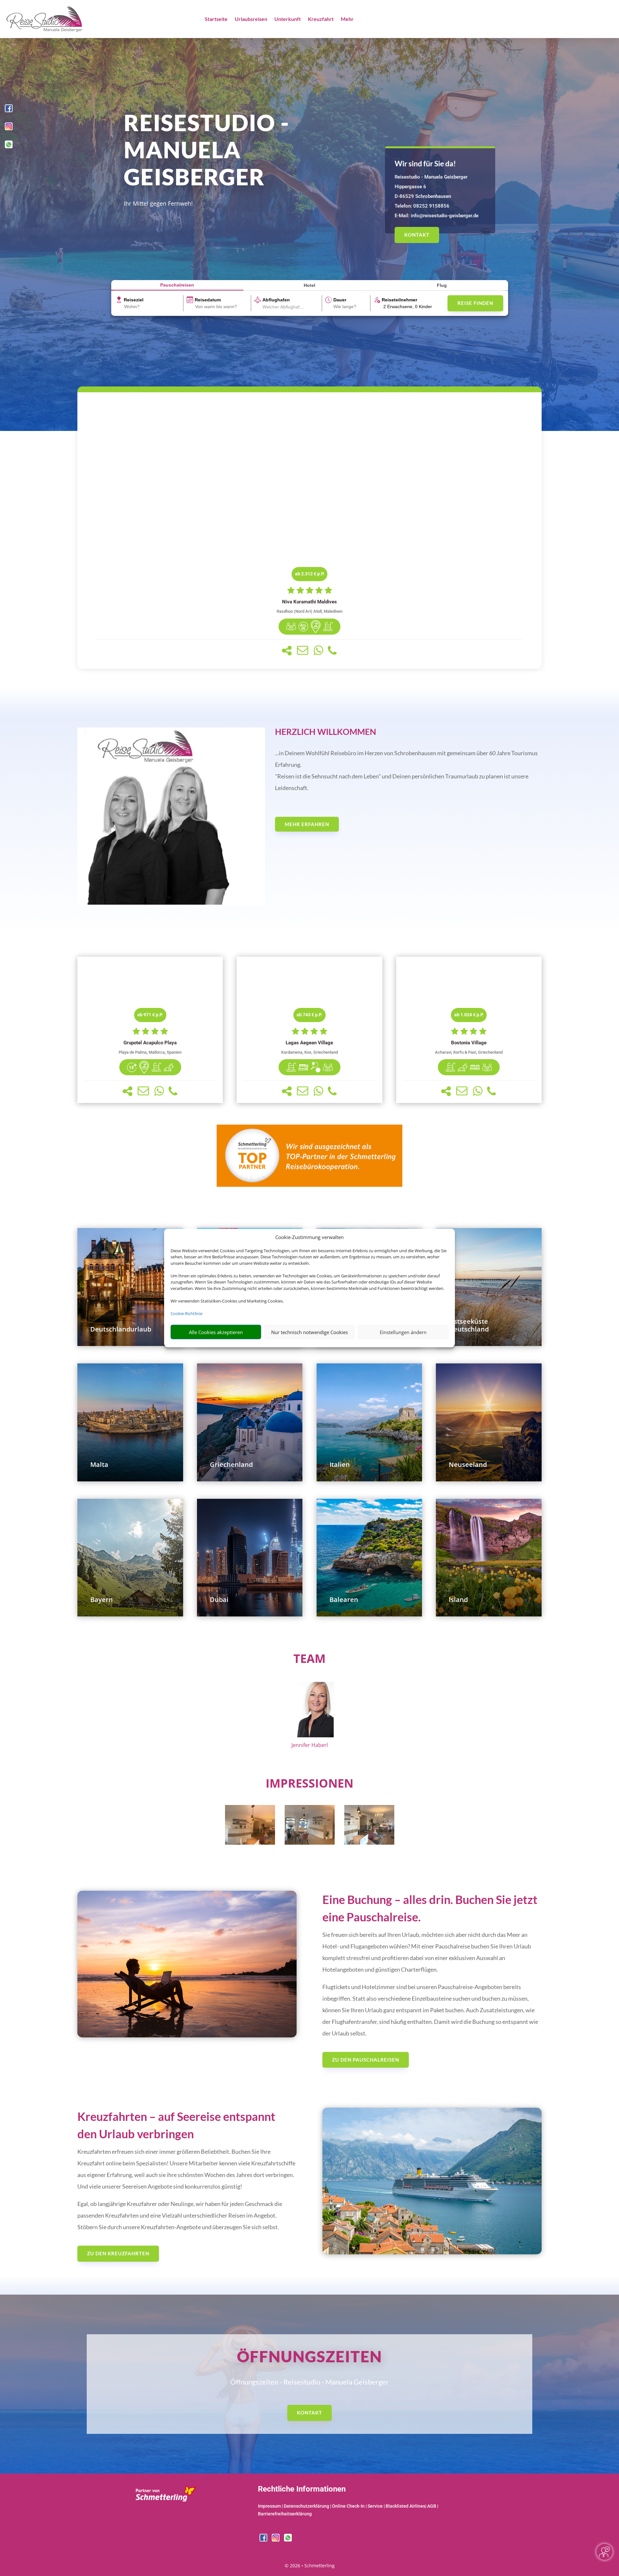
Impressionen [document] (309, 1783)
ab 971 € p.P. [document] (150, 1015)
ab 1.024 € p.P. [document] (469, 1015)
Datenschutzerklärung (306, 2506)
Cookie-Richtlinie (187, 1313)
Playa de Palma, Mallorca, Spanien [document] (150, 1052)
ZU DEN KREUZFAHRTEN (118, 2253)
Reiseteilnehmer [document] (399, 300)
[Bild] (309, 1711)
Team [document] (309, 1659)
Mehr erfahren (307, 824)
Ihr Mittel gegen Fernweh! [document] (158, 203)
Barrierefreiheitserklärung (285, 2514)
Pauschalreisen (177, 285)
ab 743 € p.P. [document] (309, 1015)
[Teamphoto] (171, 904)
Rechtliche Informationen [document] (302, 2489)
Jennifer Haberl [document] (310, 1745)
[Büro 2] (310, 1843)
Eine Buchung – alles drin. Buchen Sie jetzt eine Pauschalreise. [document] (430, 1908)
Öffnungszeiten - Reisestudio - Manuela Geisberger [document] (309, 2382)
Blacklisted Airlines (405, 2506)
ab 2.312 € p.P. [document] (310, 574)
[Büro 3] (369, 1843)
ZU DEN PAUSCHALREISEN (366, 2060)
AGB (432, 2506)
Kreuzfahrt (321, 19)
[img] (291, 627)
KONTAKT (417, 235)
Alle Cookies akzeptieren (216, 1332)
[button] (287, 651)
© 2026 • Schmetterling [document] (310, 2566)
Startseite (216, 19)
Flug (442, 285)
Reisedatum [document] (208, 300)
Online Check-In (348, 2506)
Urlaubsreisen (251, 19)
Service (375, 2506)
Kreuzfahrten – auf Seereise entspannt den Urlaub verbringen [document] (176, 2125)
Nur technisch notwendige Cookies (309, 1332)
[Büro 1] (250, 1843)
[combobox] (153, 307)
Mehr (347, 19)
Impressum (269, 2506)
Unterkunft (288, 19)
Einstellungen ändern (403, 1332)
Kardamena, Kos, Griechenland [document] (309, 1052)
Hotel (309, 285)
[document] (309, 602)
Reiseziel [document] (134, 300)
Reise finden (475, 303)
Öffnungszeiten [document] (309, 2356)
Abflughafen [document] (276, 300)
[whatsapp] (9, 146)
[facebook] (9, 110)
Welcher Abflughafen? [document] (285, 307)
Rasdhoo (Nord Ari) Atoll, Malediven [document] (309, 611)
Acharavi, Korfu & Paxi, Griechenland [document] (469, 1052)
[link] (309, 531)
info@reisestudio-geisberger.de (445, 216)
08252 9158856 (431, 206)
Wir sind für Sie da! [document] (425, 163)
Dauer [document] (340, 300)
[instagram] (9, 128)
